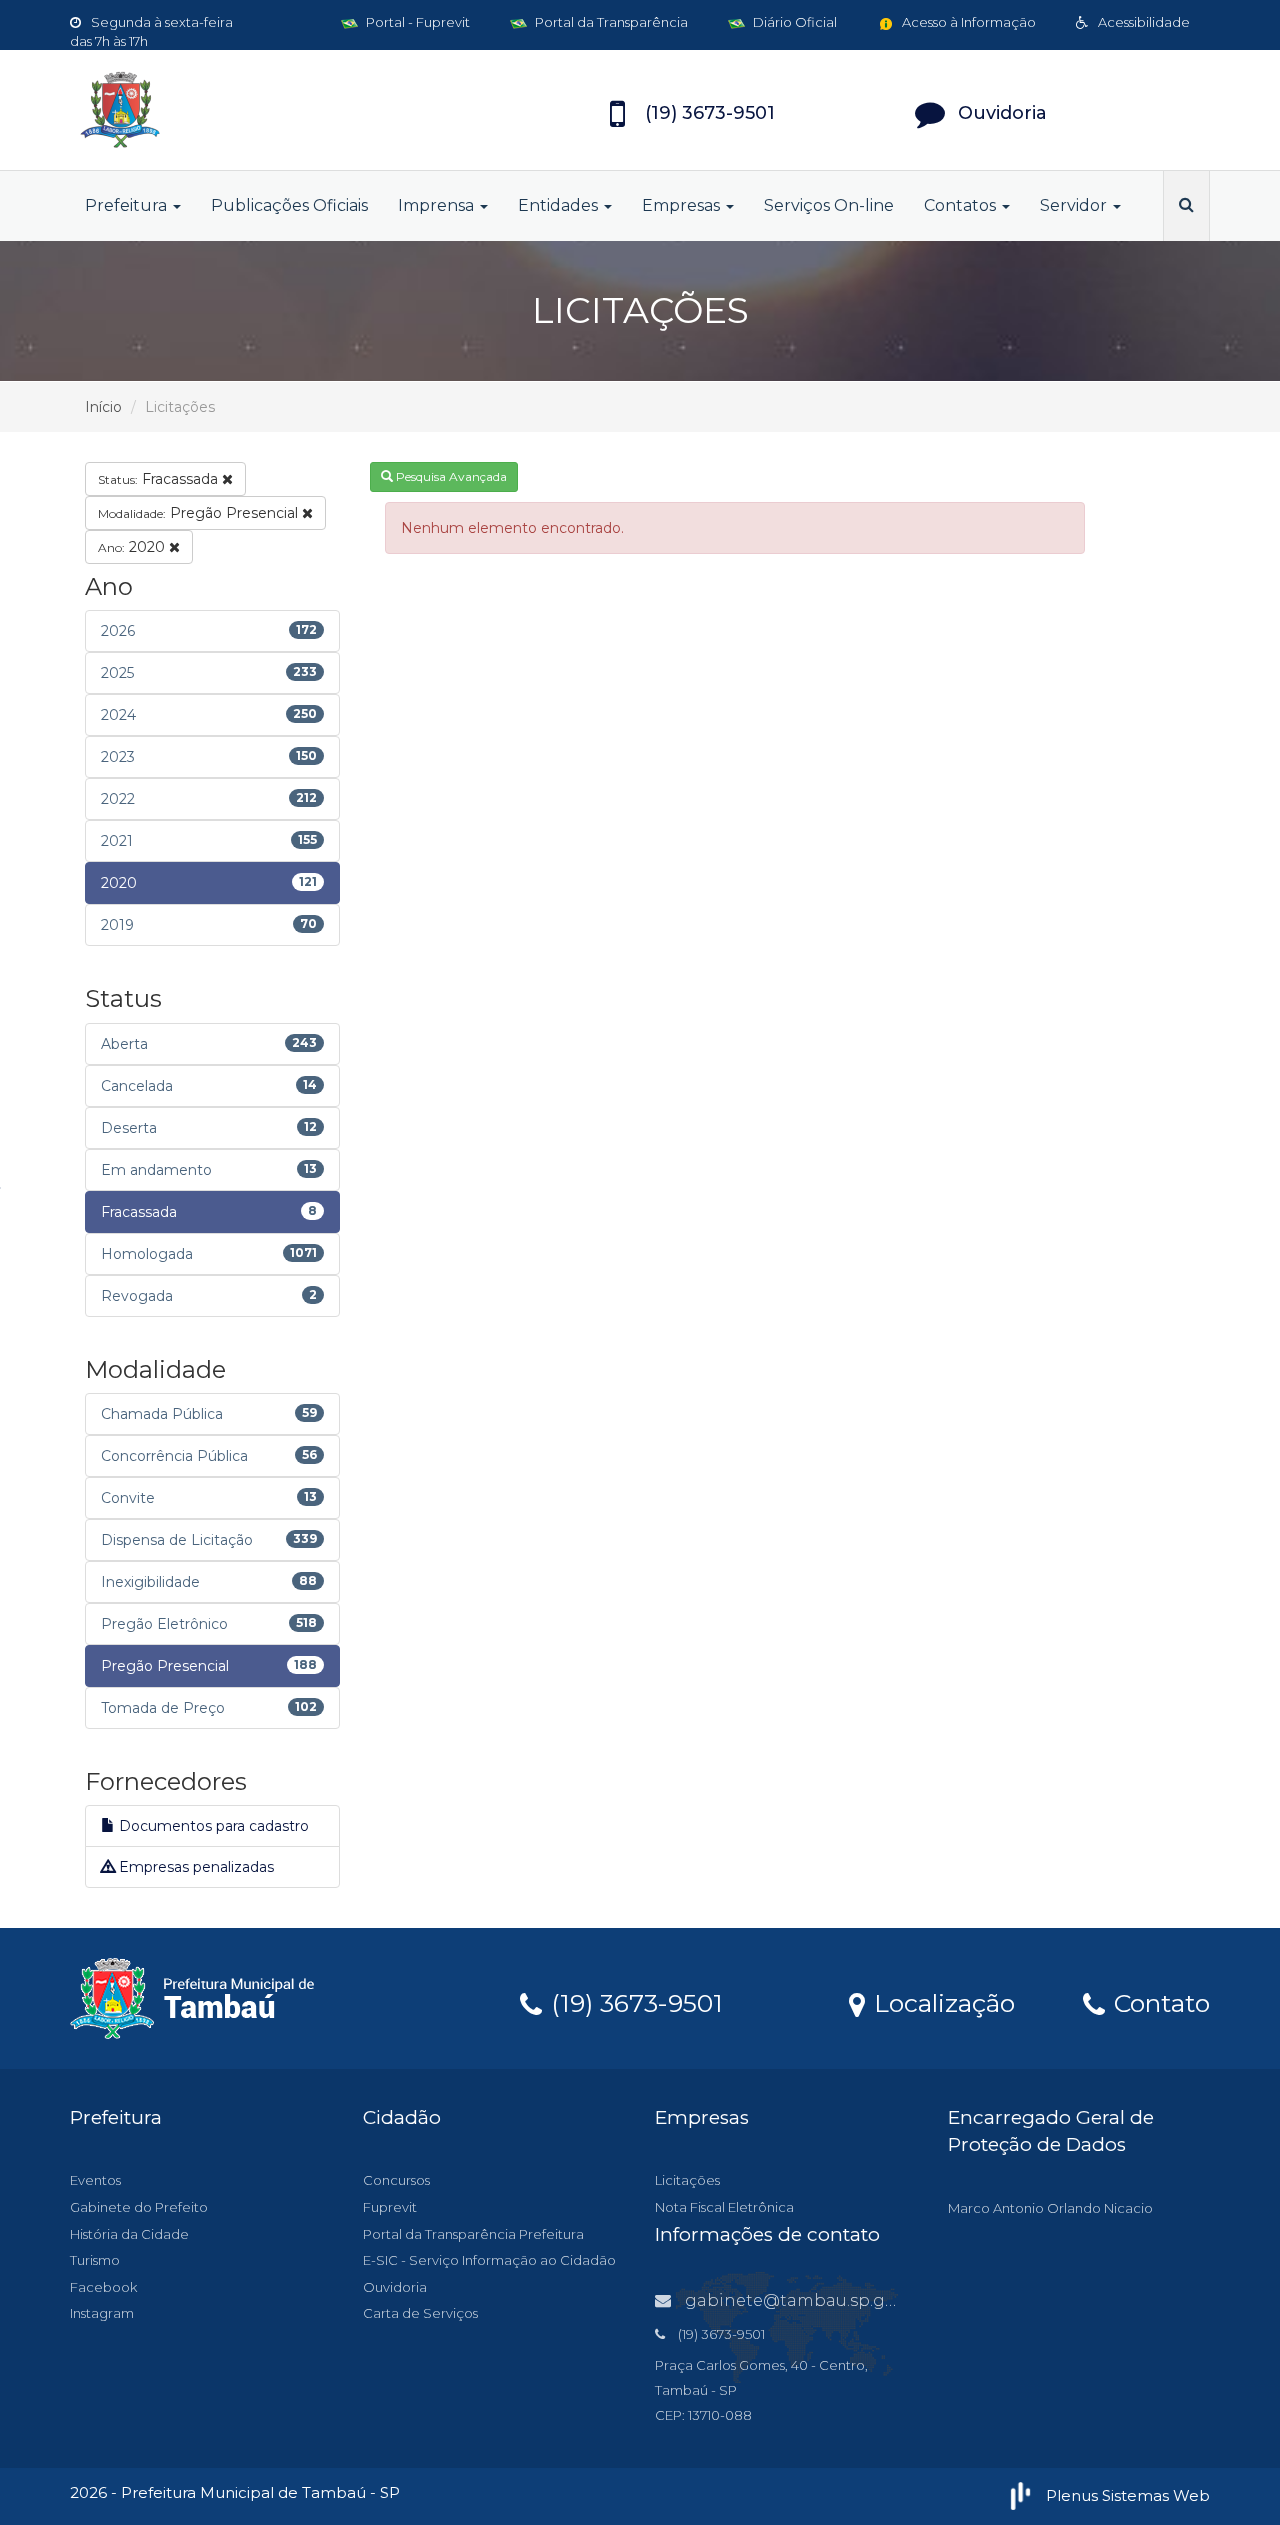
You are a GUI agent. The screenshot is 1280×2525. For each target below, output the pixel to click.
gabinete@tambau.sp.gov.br (805, 2300)
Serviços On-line (829, 205)
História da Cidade (129, 2234)
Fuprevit (390, 2207)
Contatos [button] (962, 205)
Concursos (396, 2180)
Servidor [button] (1075, 205)
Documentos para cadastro (212, 1826)
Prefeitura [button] (128, 205)
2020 (133, 547)
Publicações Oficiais (289, 205)
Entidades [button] (560, 205)
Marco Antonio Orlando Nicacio (1050, 2208)
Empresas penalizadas (194, 1867)
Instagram (102, 2313)
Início (103, 407)
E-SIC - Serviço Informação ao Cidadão (489, 2260)
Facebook (103, 2287)
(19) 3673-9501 (633, 2002)
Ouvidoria (395, 2287)
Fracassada (160, 479)
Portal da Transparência (610, 22)
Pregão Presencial (200, 513)
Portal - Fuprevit (416, 22)
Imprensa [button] (438, 205)
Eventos (95, 2180)
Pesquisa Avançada (450, 476)
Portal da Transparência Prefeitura (473, 2234)
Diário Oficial (793, 22)
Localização (941, 2002)
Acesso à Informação (967, 22)
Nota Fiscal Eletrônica (724, 2207)
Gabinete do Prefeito (139, 2207)
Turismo (95, 2260)
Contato (1158, 2002)
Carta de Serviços (420, 2313)
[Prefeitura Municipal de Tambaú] (250, 110)
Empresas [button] (683, 205)
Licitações (687, 2180)
